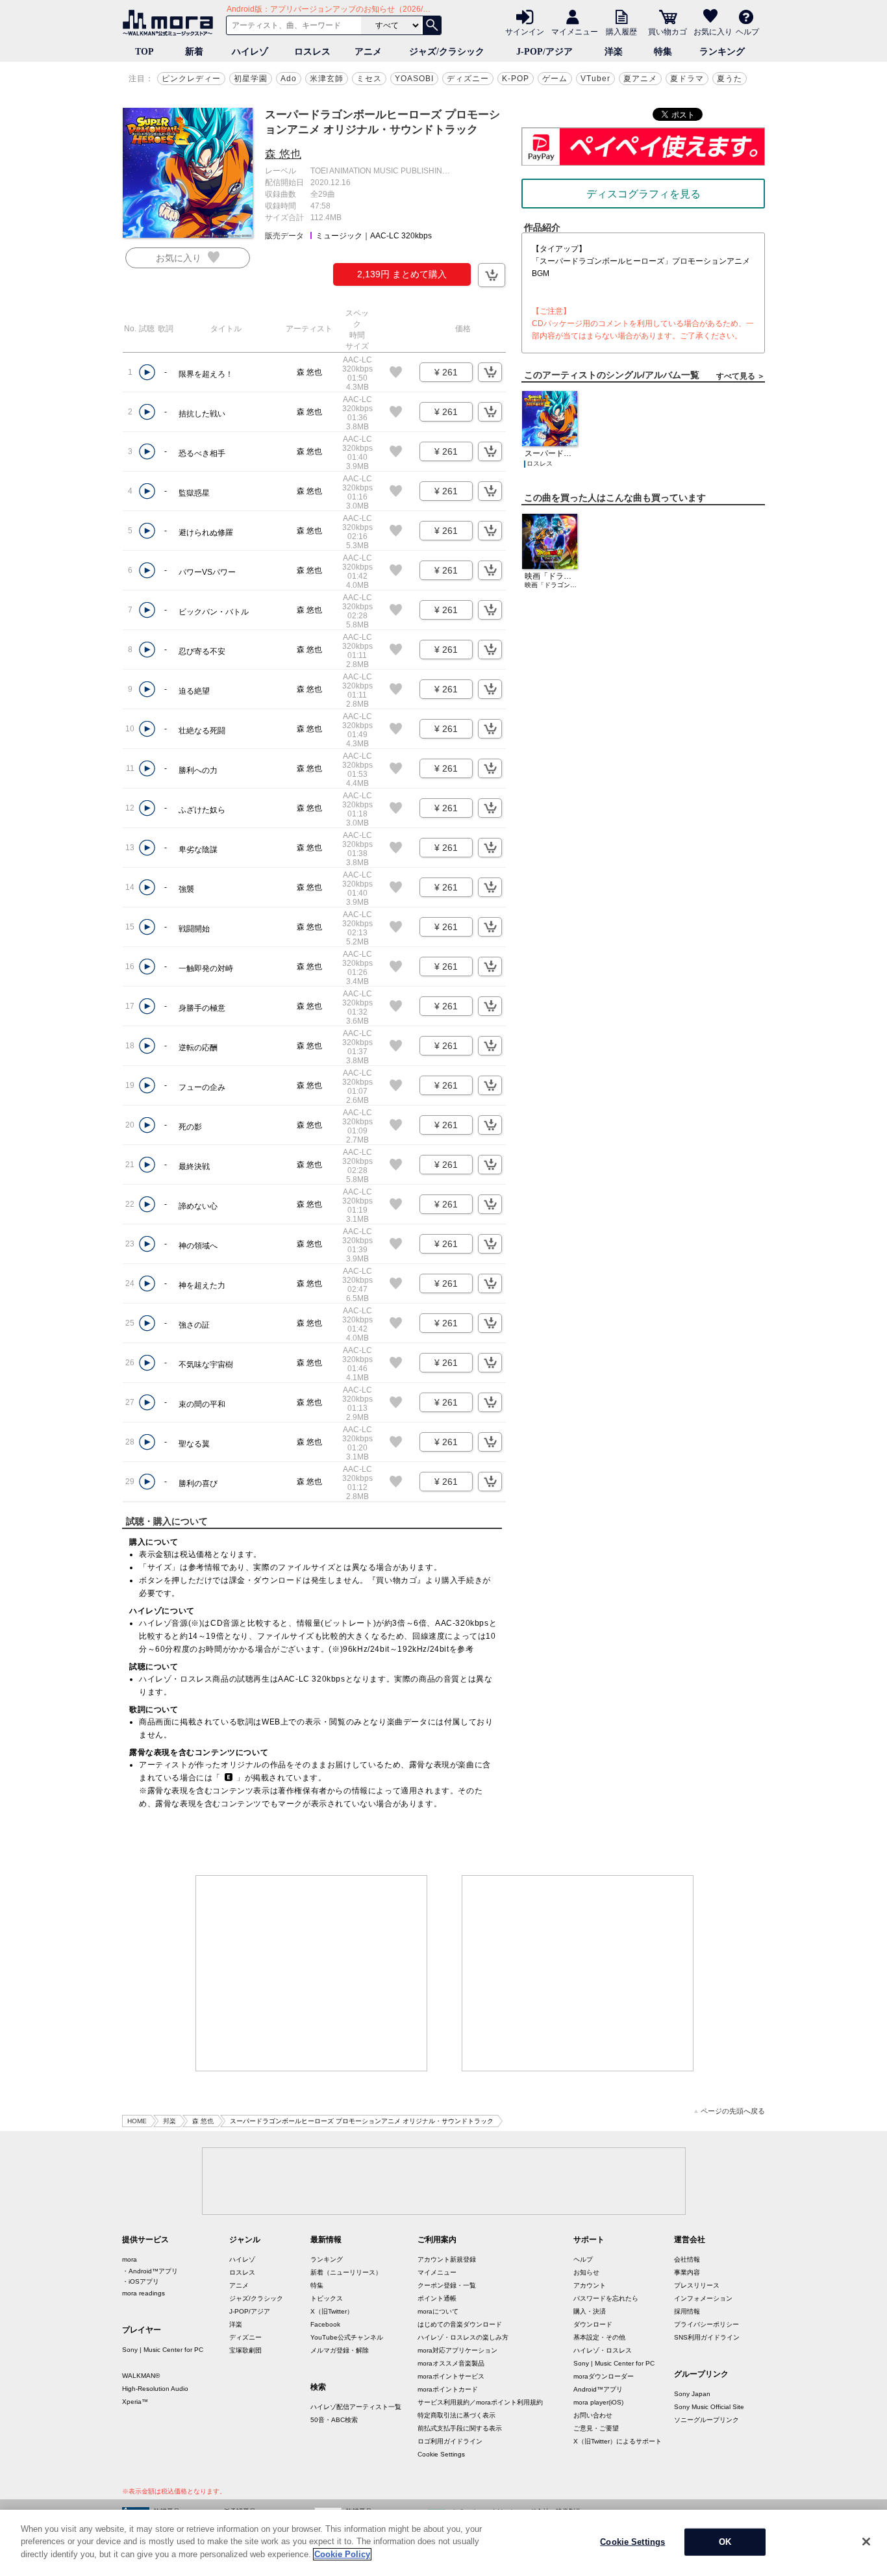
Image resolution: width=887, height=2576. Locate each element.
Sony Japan (692, 2394)
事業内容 (687, 2272)
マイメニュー (575, 31)
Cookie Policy (342, 2554)
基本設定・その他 (599, 2337)
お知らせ (586, 2272)
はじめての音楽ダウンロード (460, 2324)
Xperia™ (135, 2402)
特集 (663, 52)
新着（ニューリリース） (346, 2272)
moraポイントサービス (451, 2376)
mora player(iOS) (598, 2402)
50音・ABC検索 (334, 2420)
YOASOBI (414, 79)
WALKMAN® (141, 2376)
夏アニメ (640, 79)
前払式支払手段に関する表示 (460, 2428)
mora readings (144, 2293)
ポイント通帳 (437, 2298)
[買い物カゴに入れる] (492, 275)
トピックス (327, 2298)
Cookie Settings (441, 2454)
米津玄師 (327, 79)
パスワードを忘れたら (606, 2298)
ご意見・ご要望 (596, 2428)
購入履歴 (621, 31)
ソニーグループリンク (706, 2420)
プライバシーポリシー (706, 2324)
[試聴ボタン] (147, 373)
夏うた (730, 79)
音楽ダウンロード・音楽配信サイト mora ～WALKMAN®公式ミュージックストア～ (171, 23)
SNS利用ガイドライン (707, 2337)
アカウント (590, 2285)
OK (725, 2542)
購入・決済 (590, 2311)
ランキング (722, 52)
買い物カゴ (668, 31)
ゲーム (555, 79)
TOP (144, 52)
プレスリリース (697, 2285)
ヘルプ (747, 31)
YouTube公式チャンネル (347, 2337)
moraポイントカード (448, 2389)
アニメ (368, 52)
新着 (194, 52)
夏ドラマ (687, 79)
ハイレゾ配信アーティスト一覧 (356, 2407)
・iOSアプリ (141, 2281)
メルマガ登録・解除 (340, 2350)
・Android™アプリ (150, 2271)
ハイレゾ (250, 52)
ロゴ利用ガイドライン (450, 2441)
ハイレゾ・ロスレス (603, 2350)
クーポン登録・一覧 (447, 2285)
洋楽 (614, 52)
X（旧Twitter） (332, 2311)
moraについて (438, 2311)
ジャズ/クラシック (447, 52)
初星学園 (251, 79)
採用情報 (687, 2311)
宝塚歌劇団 (245, 2350)
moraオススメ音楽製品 (451, 2363)
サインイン (525, 31)
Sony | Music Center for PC (163, 2350)
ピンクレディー (191, 79)
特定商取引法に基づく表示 (456, 2415)
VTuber (595, 79)
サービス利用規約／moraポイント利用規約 (480, 2402)
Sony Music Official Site (709, 2407)
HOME (137, 2121)
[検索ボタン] (432, 25)
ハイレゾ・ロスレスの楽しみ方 (463, 2337)
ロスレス (312, 52)
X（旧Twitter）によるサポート (618, 2441)
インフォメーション (703, 2298)
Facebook (325, 2324)
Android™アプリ (598, 2389)
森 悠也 (283, 154)
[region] (443, 2543)
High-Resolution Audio (155, 2389)
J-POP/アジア (544, 52)
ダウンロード (593, 2324)
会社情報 (687, 2259)
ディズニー (468, 79)
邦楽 (169, 2121)
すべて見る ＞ (741, 376)
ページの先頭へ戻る (733, 2111)
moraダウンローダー (604, 2376)
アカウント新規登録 (447, 2259)
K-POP (516, 79)
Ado (289, 79)
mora (130, 2259)
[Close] (866, 2542)
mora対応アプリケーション (457, 2350)
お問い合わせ (593, 2415)
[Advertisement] (312, 1973)
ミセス (369, 79)
